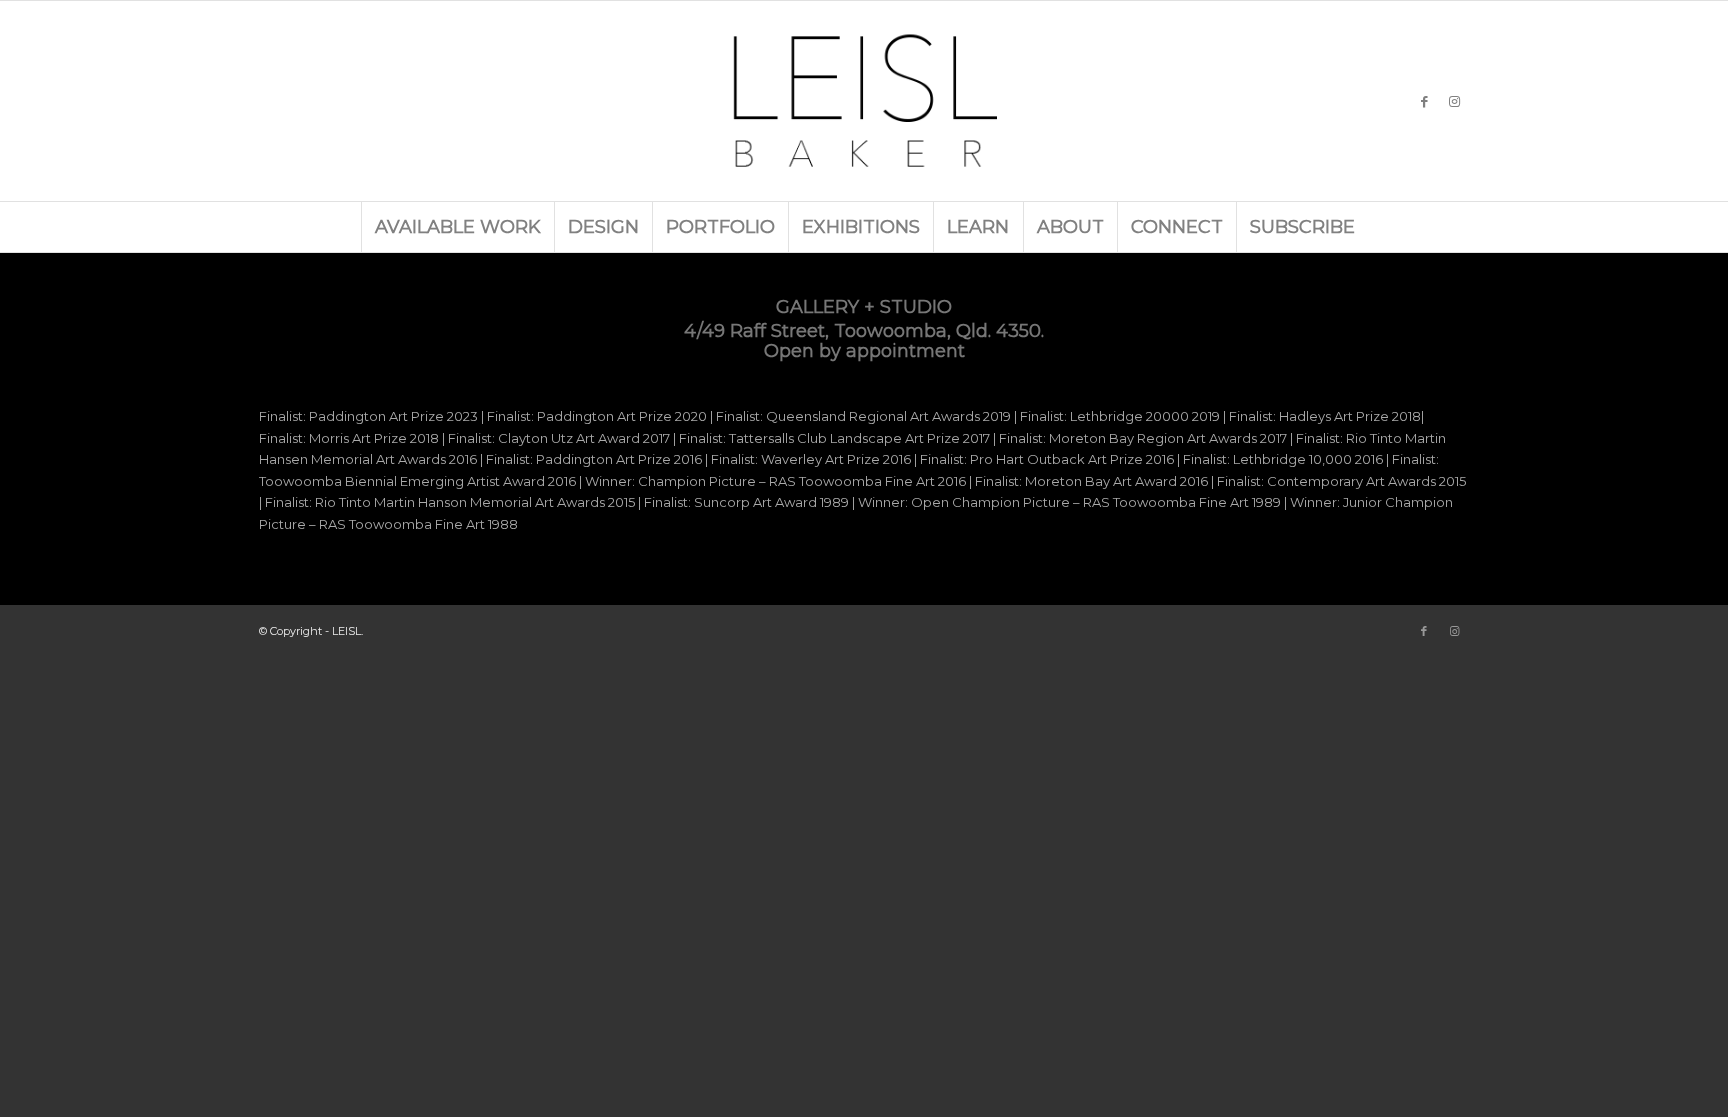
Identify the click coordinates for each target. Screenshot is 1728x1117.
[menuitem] (457, 227)
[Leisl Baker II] (864, 101)
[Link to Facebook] (1424, 101)
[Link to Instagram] (1454, 101)
